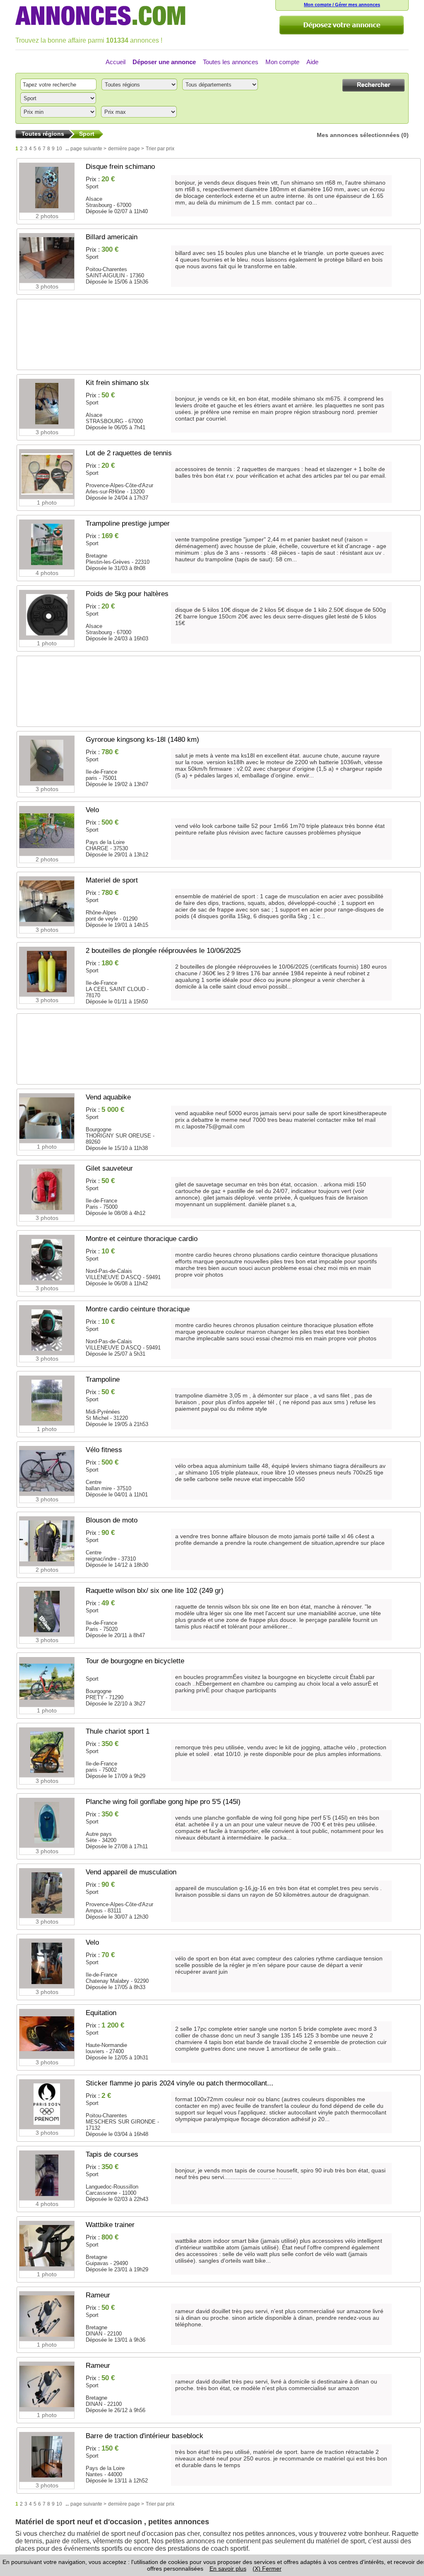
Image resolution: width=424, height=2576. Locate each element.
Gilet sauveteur (109, 1168)
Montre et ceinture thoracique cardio (142, 1239)
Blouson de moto (112, 1520)
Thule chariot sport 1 (118, 1731)
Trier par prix (160, 149)
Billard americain (112, 237)
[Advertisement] (214, 338)
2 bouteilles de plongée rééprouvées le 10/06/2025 (163, 951)
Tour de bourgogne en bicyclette (135, 1661)
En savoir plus (228, 2569)
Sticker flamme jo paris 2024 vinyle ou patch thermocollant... (179, 2083)
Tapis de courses (112, 2154)
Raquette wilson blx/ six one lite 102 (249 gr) (155, 1591)
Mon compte (282, 62)
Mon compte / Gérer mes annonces (342, 5)
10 (59, 149)
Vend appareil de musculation (131, 1872)
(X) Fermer (267, 2569)
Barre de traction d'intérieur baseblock (145, 2436)
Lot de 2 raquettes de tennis (129, 453)
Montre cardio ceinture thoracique (138, 1309)
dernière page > (126, 149)
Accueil (116, 62)
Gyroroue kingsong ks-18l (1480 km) (142, 740)
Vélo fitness (104, 1450)
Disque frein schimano (120, 167)
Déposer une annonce (164, 62)
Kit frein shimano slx (117, 383)
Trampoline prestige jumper (128, 523)
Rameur (98, 2295)
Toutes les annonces (231, 62)
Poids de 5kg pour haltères (127, 594)
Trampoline (103, 1379)
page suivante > (88, 149)
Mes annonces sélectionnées (358, 135)
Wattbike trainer (110, 2225)
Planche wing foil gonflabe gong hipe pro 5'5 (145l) (163, 1802)
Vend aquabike (108, 1097)
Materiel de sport (112, 880)
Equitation (101, 2013)
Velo (92, 810)
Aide (312, 62)
